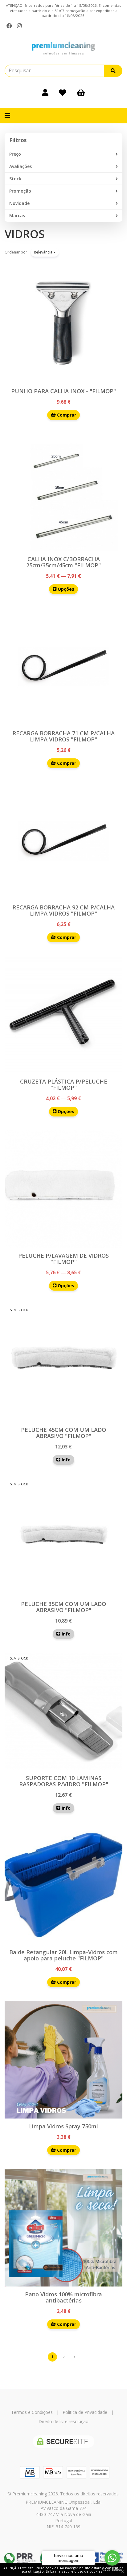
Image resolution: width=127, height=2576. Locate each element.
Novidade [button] (19, 203)
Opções (65, 589)
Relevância (44, 252)
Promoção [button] (20, 191)
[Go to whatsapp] (112, 2558)
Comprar (66, 415)
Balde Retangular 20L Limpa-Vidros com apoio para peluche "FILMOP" (63, 1955)
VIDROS (25, 234)
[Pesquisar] (113, 71)
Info (66, 1460)
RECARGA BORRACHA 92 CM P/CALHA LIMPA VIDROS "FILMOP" (63, 910)
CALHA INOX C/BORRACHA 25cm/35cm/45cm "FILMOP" (63, 562)
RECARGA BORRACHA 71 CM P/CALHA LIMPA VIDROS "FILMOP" (63, 736)
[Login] (45, 92)
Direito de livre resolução (63, 2421)
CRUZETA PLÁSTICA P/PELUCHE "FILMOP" (64, 1084)
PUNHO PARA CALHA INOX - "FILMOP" (63, 391)
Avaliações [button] (20, 166)
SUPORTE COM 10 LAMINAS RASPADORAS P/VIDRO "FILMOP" (64, 1781)
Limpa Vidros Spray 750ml (63, 2126)
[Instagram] (19, 26)
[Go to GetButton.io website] (112, 2570)
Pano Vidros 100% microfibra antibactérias (63, 2297)
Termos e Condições (32, 2412)
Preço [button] (15, 154)
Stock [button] (15, 179)
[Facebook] (9, 26)
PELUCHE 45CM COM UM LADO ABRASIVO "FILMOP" (63, 1433)
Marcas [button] (17, 216)
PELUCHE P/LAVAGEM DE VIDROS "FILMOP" (63, 1259)
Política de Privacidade (85, 2412)
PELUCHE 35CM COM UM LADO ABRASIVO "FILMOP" (63, 1607)
